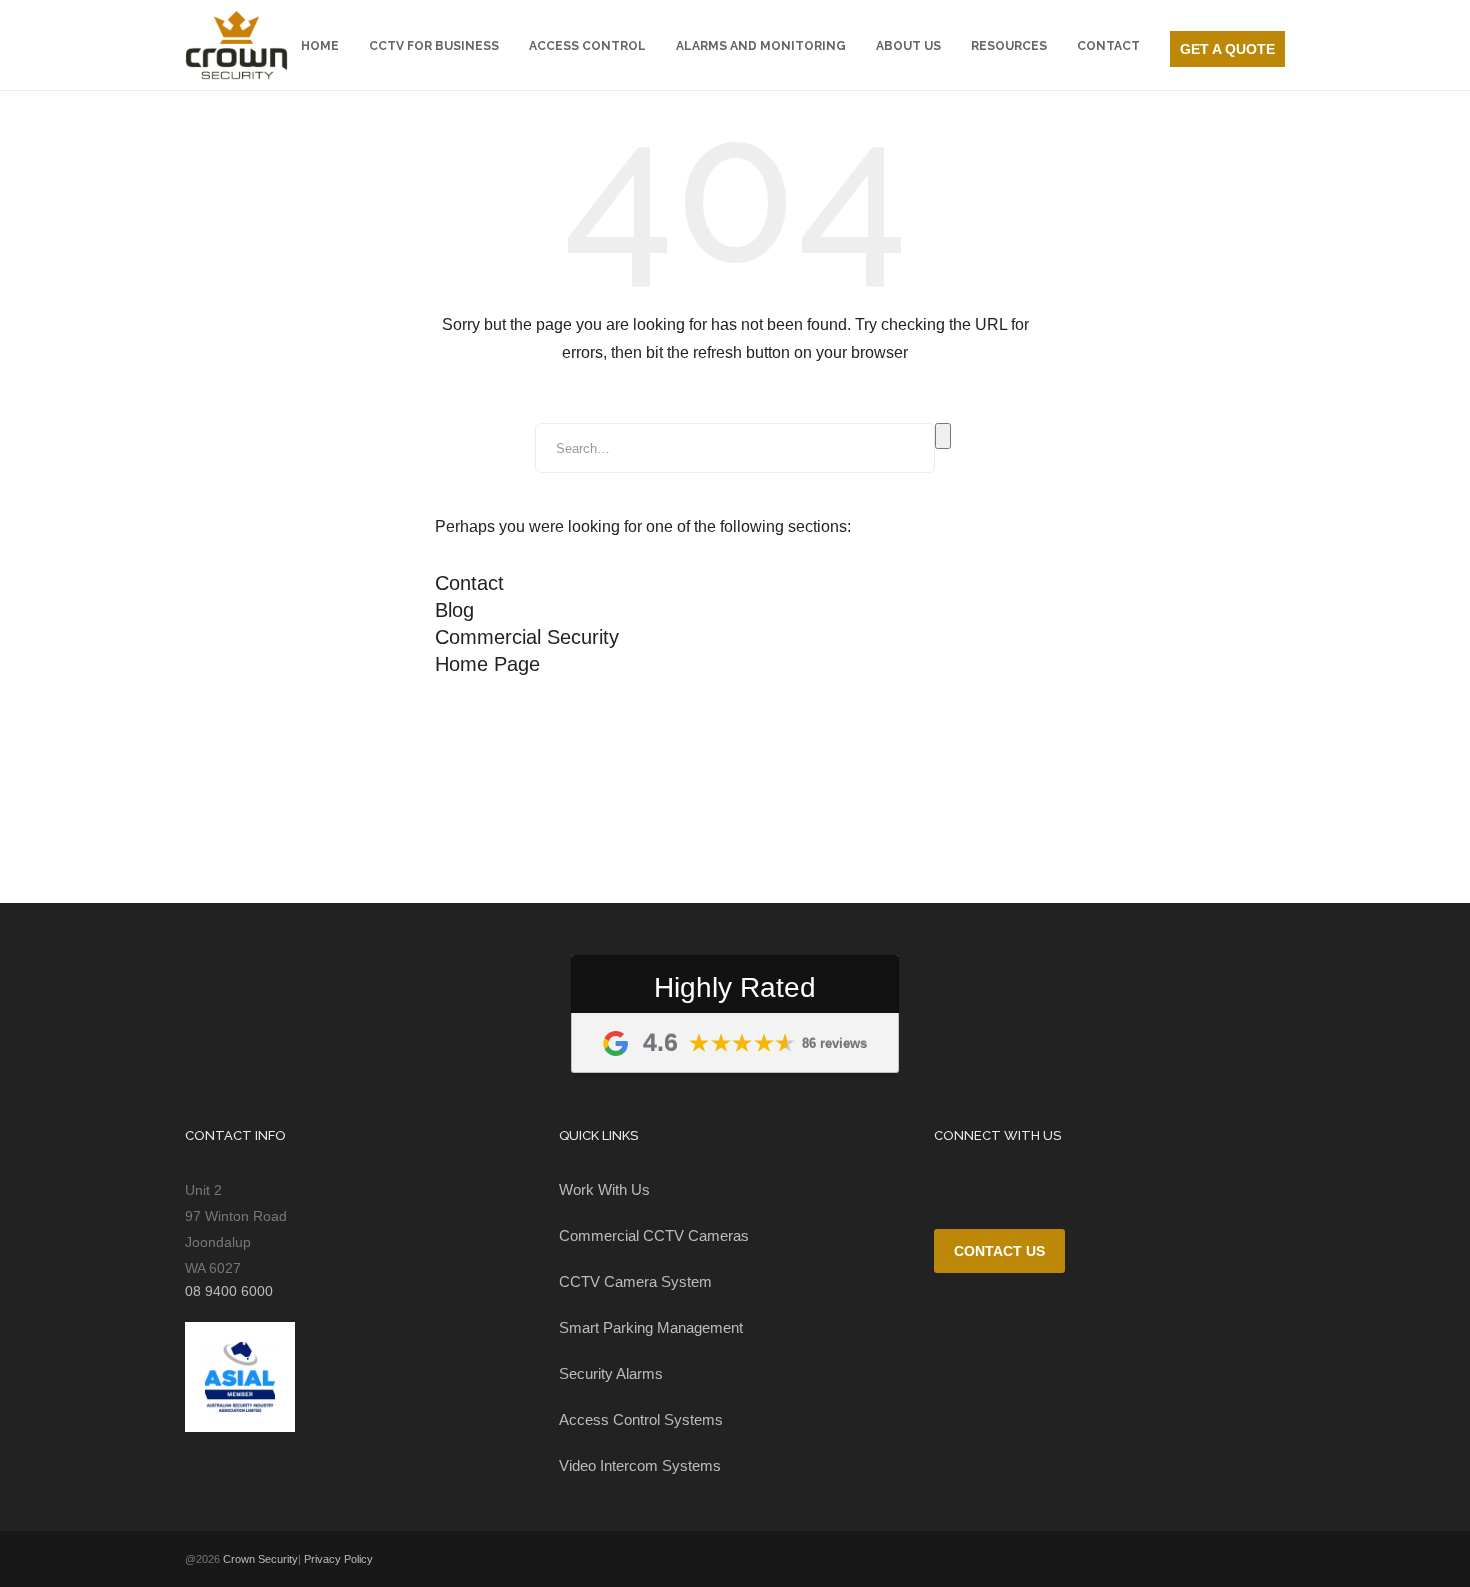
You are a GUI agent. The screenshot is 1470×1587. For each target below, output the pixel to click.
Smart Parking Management (651, 1327)
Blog (454, 610)
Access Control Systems (641, 1419)
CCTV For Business (434, 46)
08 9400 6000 (1227, 17)
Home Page (487, 664)
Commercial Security (527, 637)
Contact (1108, 46)
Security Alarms (611, 1373)
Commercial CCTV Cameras (654, 1235)
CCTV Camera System (635, 1281)
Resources (1009, 46)
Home (320, 46)
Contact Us (999, 1251)
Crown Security (260, 1559)
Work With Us (604, 1189)
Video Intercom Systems (640, 1465)
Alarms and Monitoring (761, 46)
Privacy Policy (338, 1559)
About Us (908, 46)
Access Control (587, 46)
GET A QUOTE (1227, 49)
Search (943, 436)
